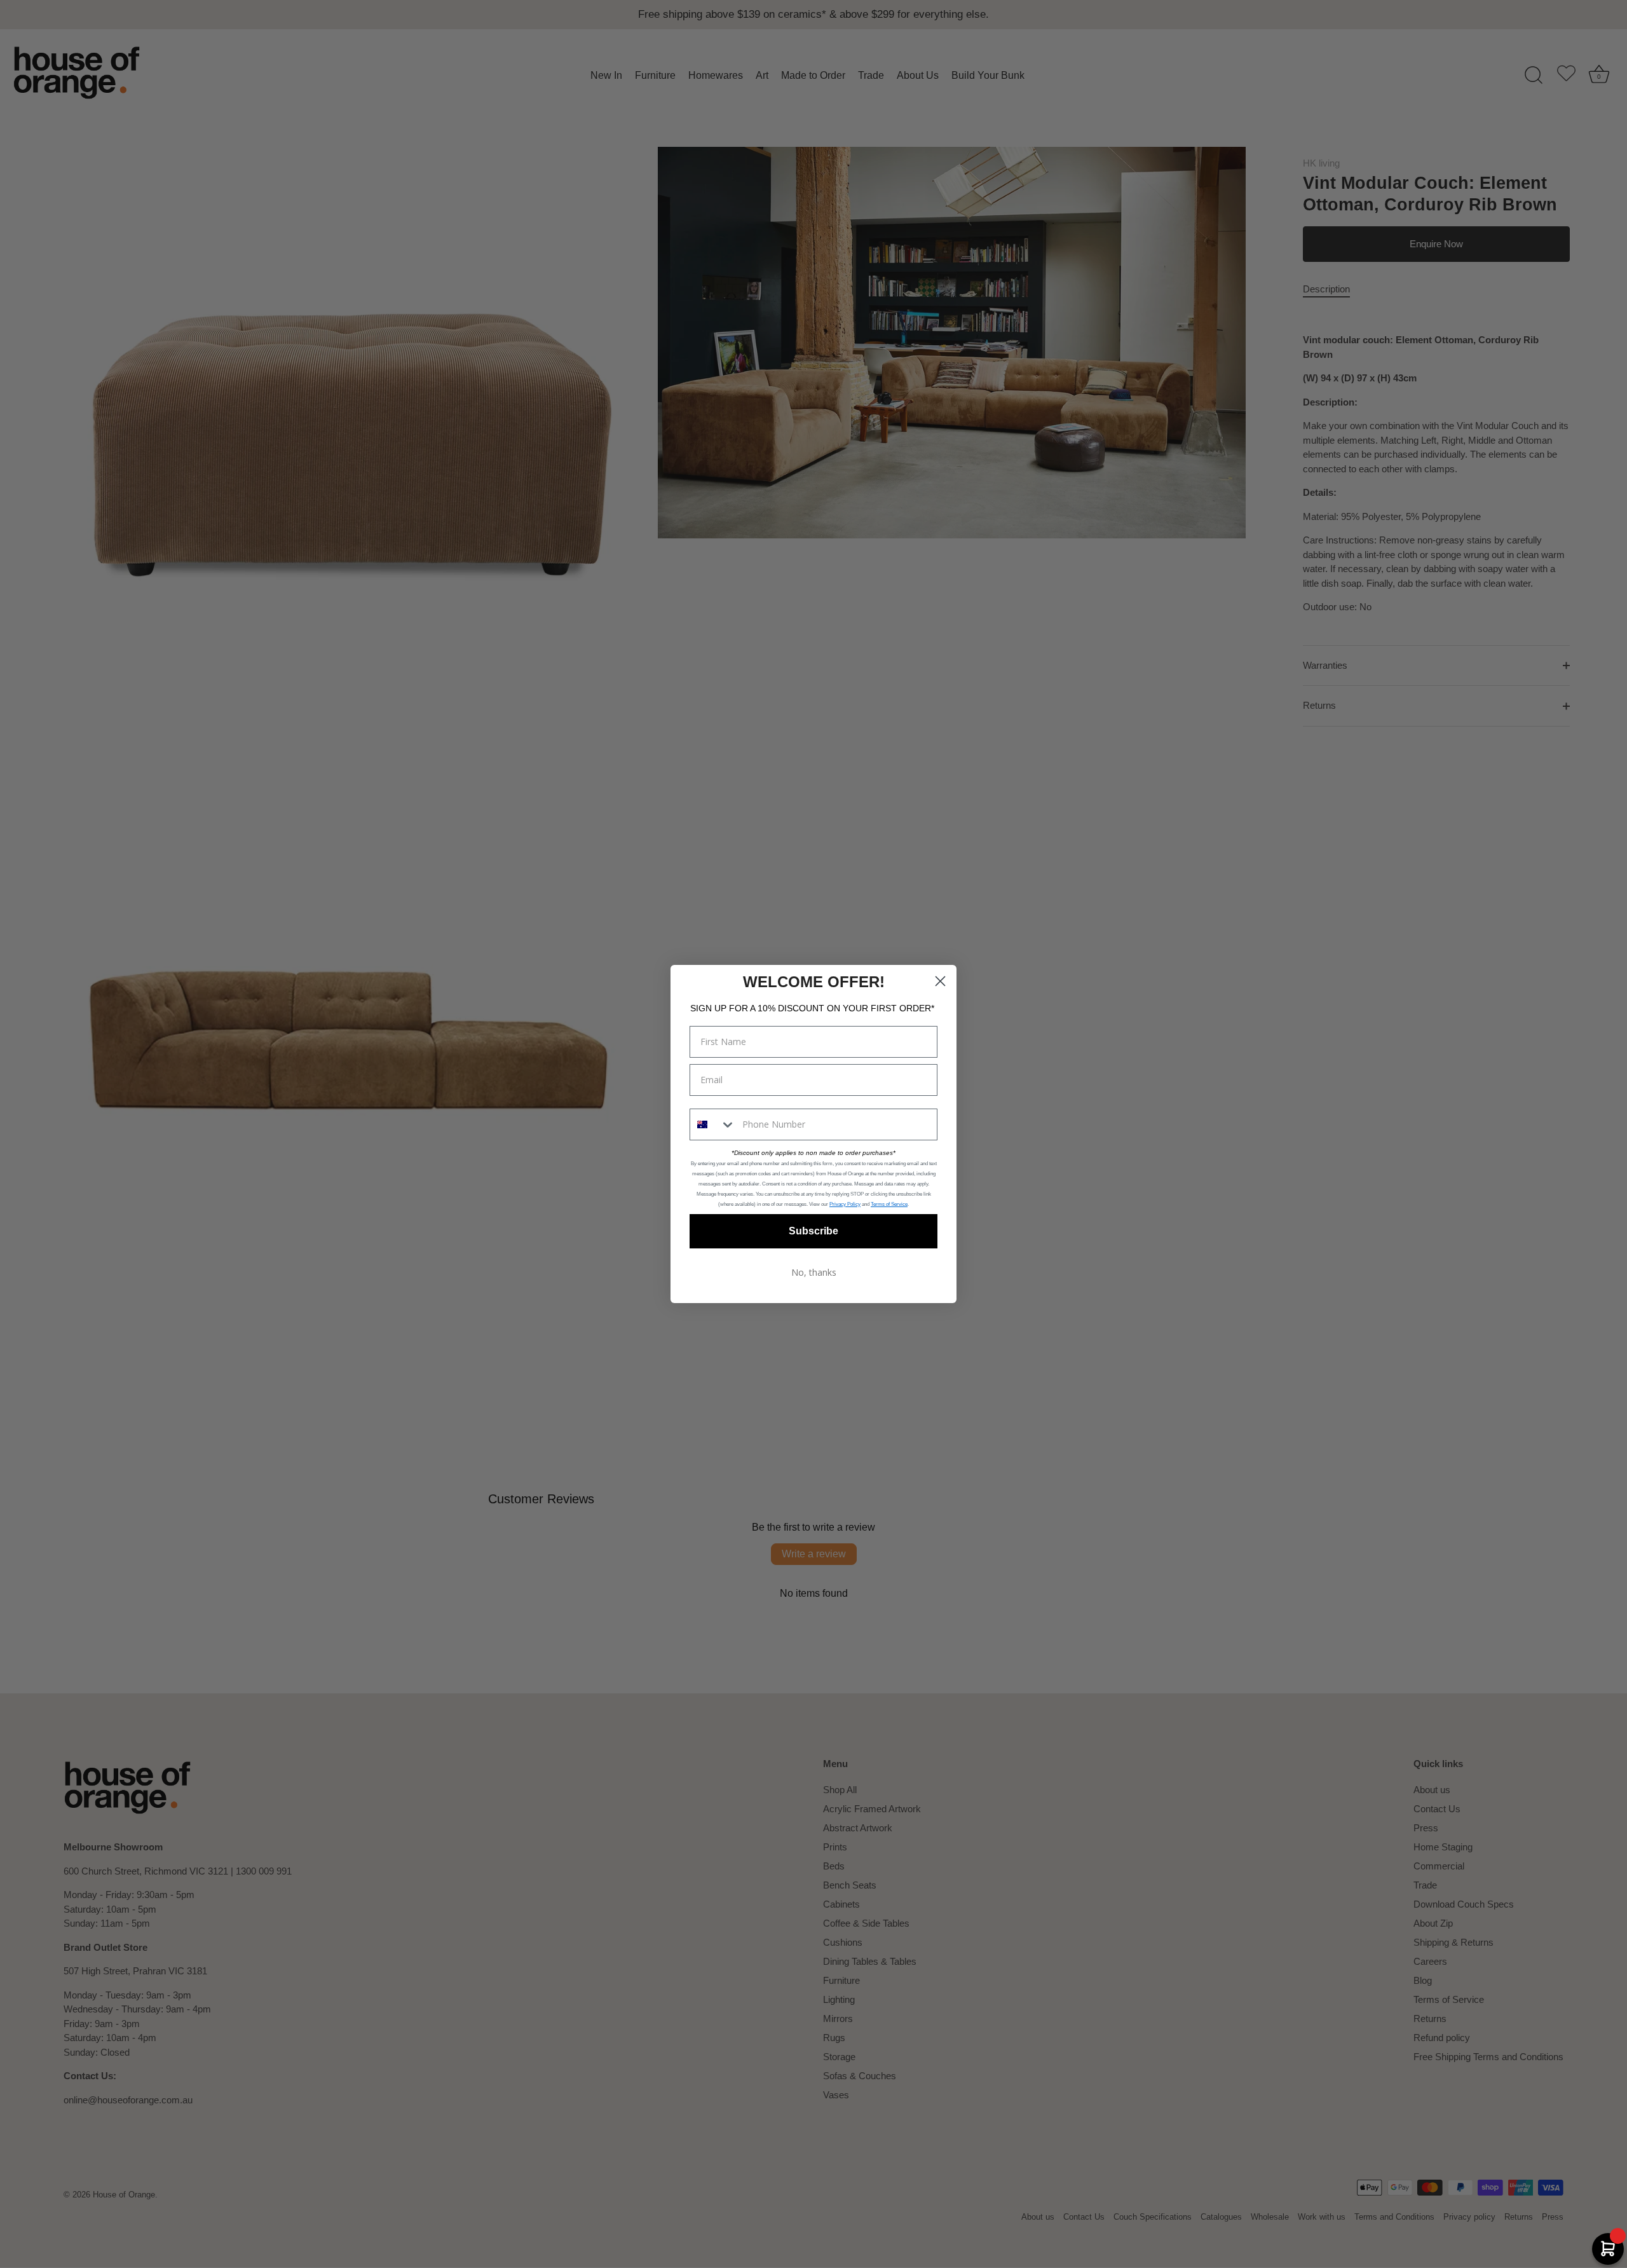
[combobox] (713, 1124)
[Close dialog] (940, 981)
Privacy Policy (845, 1204)
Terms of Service (889, 1204)
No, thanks (814, 1272)
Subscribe (813, 1231)
